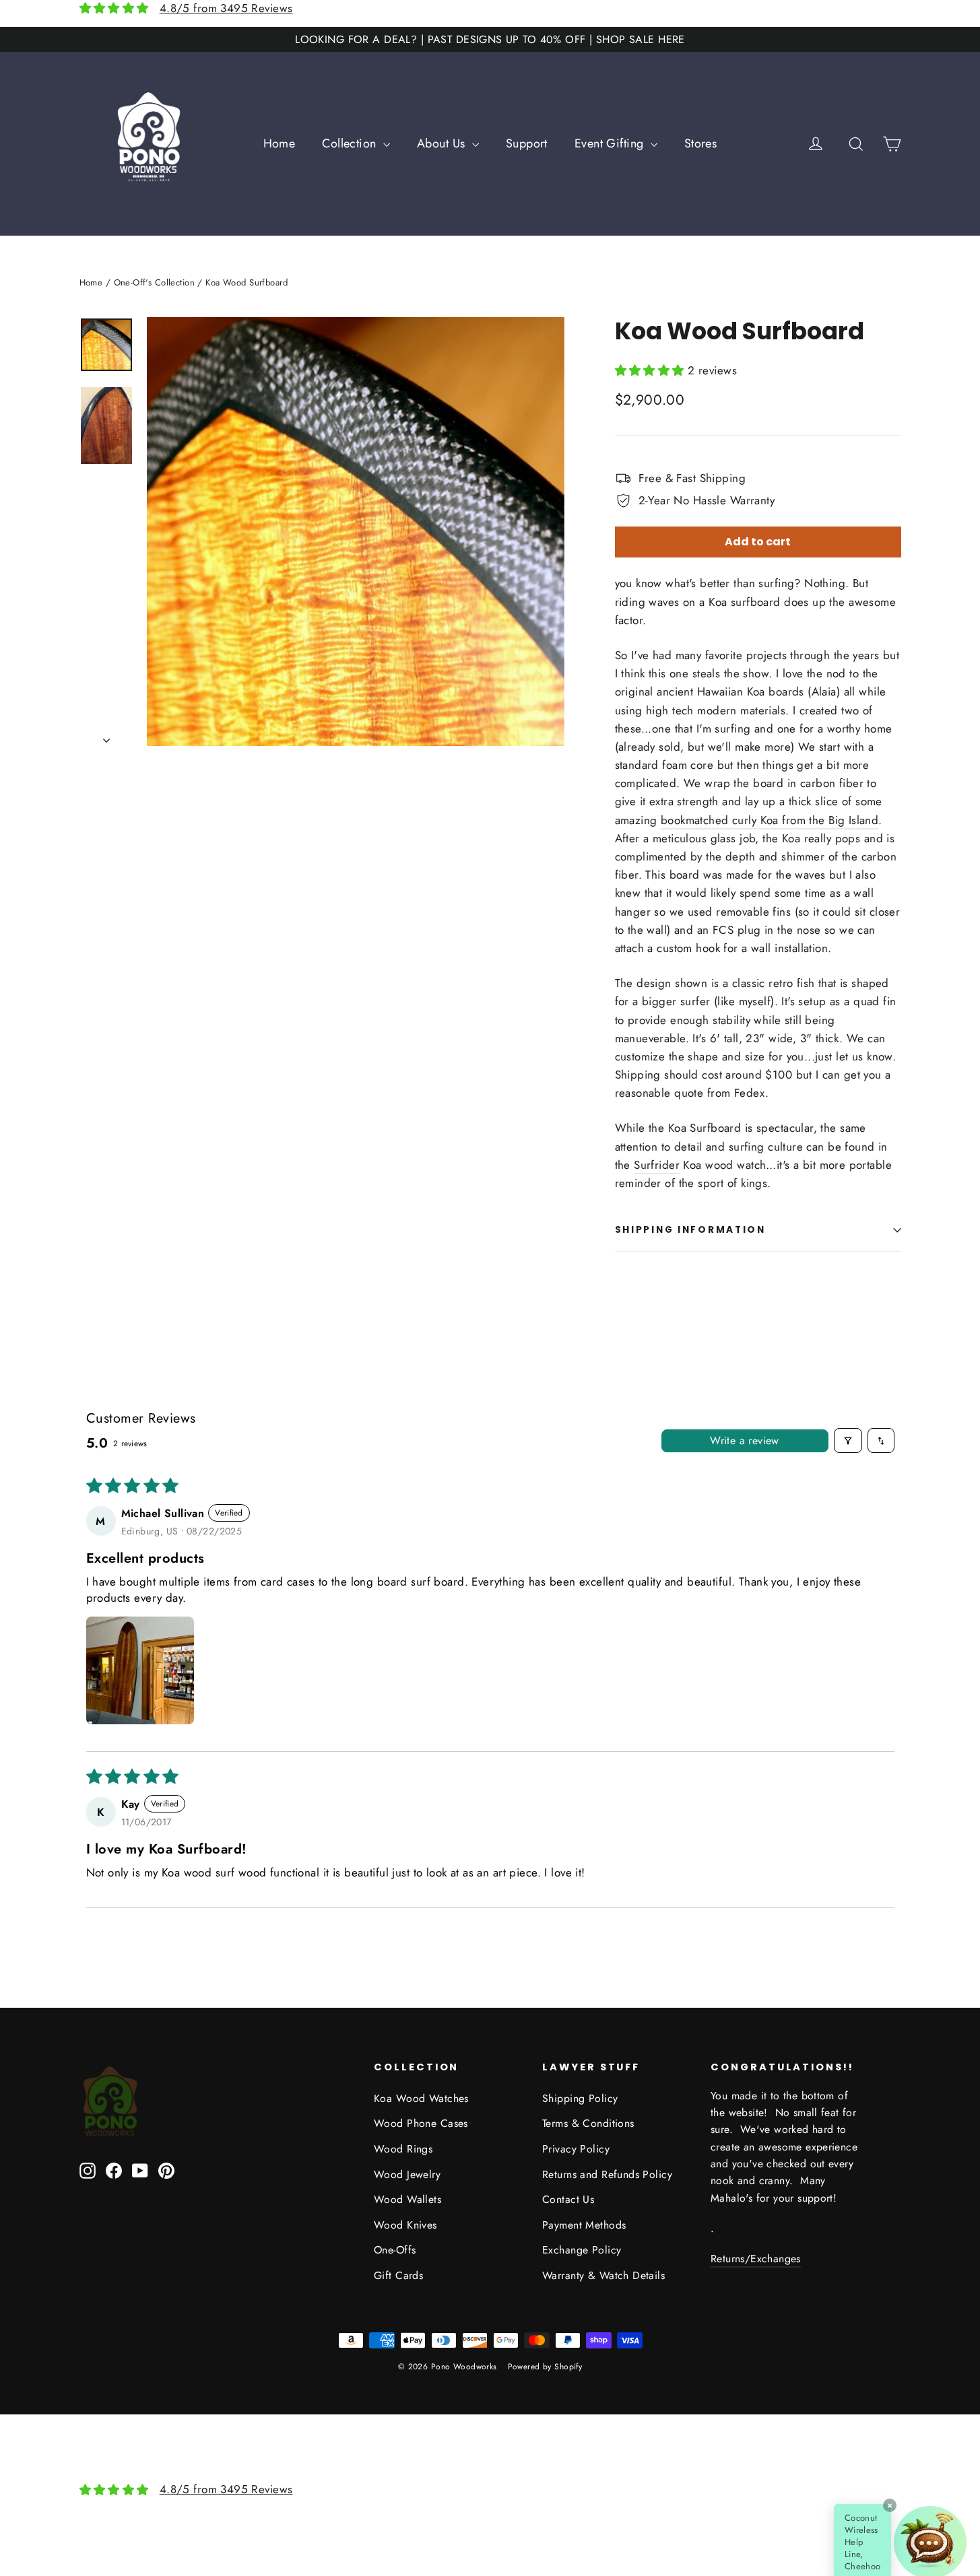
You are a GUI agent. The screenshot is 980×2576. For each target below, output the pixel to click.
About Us (443, 143)
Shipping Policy (580, 2098)
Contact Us (568, 2199)
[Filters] (848, 1440)
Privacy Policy (576, 2149)
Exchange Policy (582, 2250)
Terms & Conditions (588, 2123)
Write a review (745, 1440)
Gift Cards (398, 2275)
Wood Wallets (407, 2199)
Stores (701, 143)
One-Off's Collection (155, 282)
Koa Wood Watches (421, 2098)
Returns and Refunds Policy (607, 2174)
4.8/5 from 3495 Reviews (226, 8)
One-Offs (395, 2250)
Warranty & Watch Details (603, 2275)
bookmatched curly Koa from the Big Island (770, 820)
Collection (351, 143)
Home (280, 143)
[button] (652, 370)
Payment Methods (584, 2225)
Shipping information (690, 1230)
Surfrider (657, 1165)
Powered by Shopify (545, 2367)
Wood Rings (403, 2149)
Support (527, 143)
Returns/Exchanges (756, 2259)
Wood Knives (405, 2225)
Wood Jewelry (407, 2174)
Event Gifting (611, 143)
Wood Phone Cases (421, 2123)
